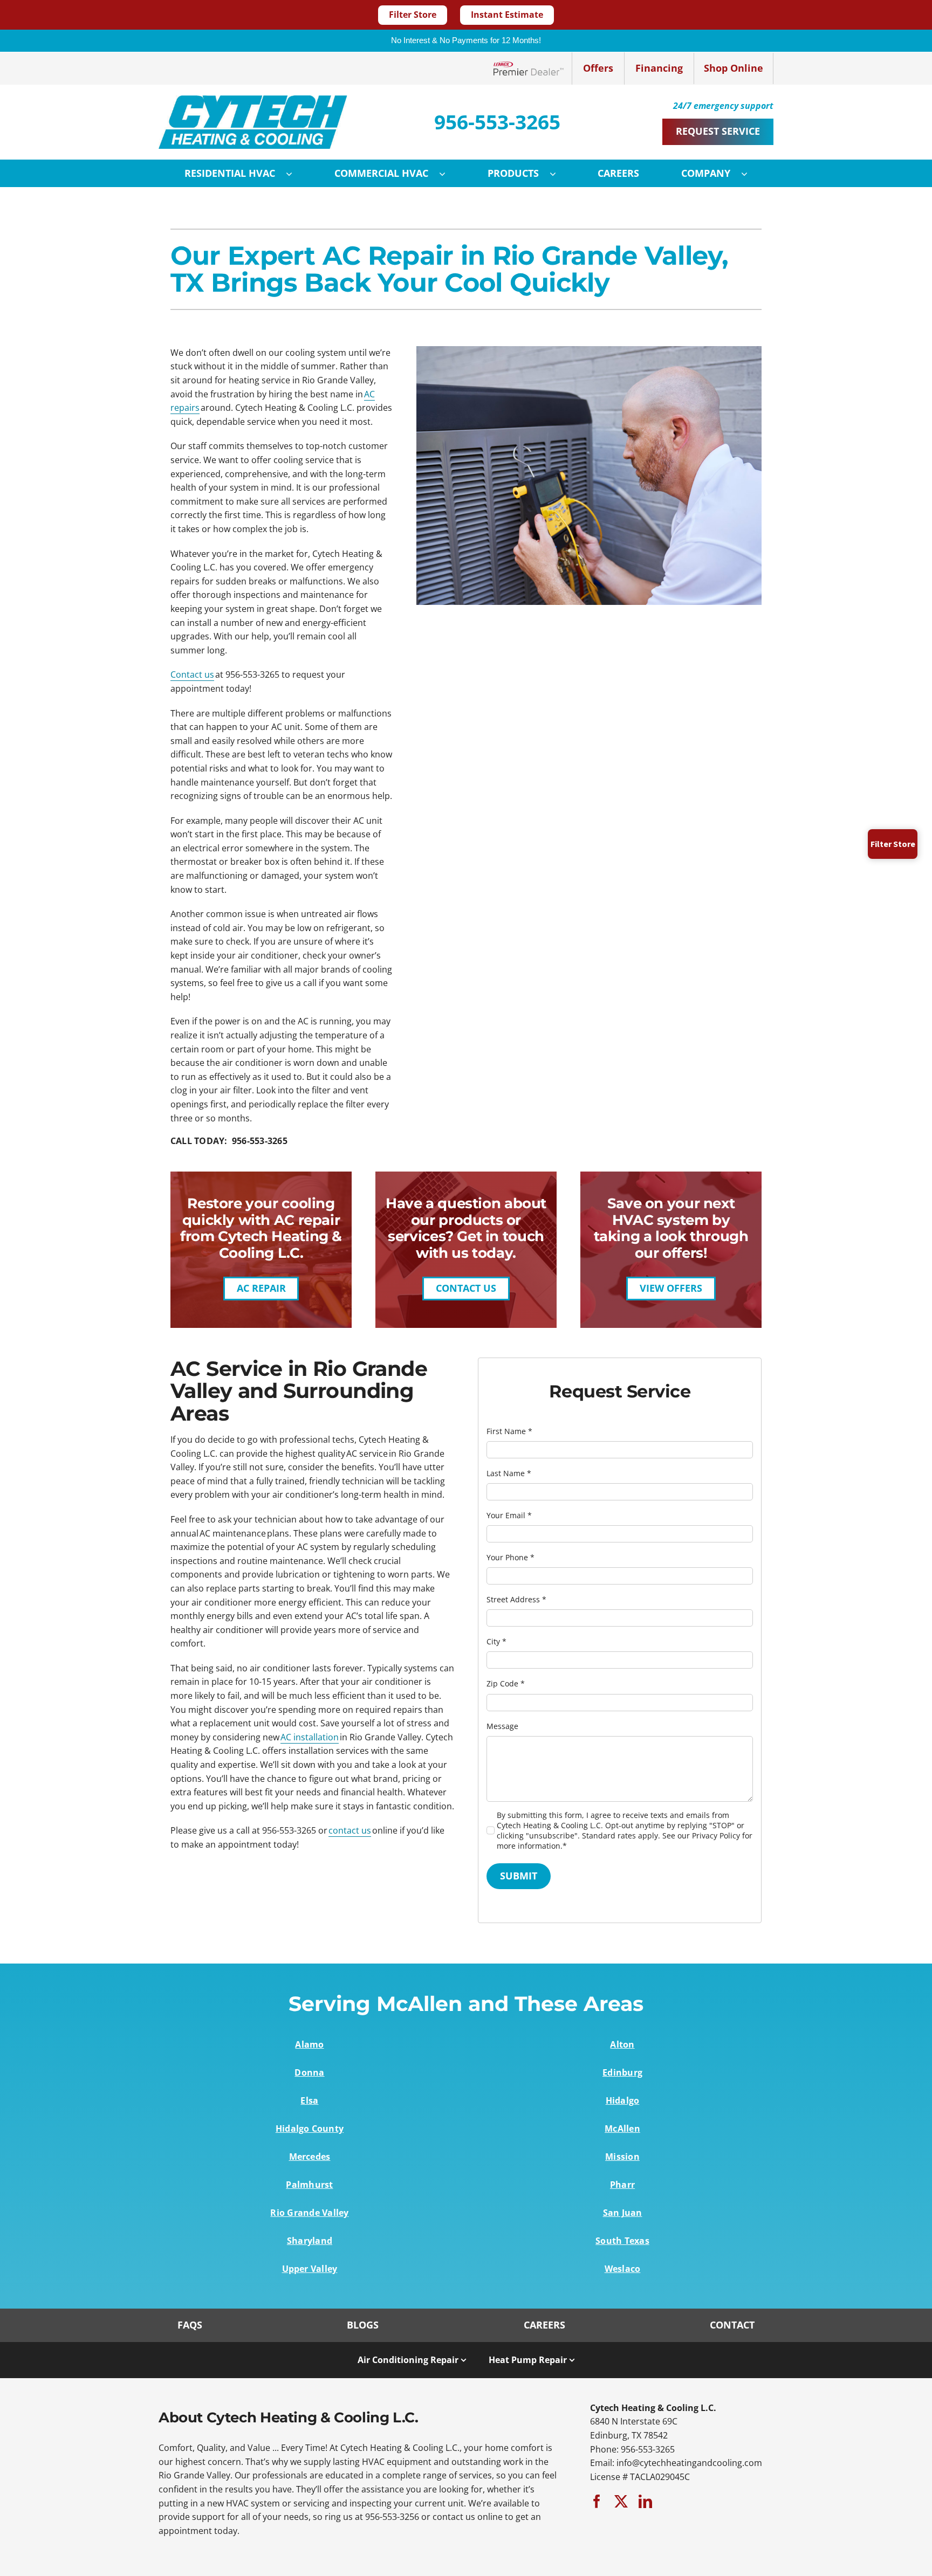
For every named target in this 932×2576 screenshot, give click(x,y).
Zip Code (506, 1683)
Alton (622, 2044)
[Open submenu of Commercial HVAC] (448, 174)
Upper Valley (310, 2269)
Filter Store (413, 15)
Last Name (509, 1473)
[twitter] (621, 2501)
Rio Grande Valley (309, 2213)
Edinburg (622, 2072)
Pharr (622, 2185)
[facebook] (597, 2501)
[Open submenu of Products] (558, 174)
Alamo (309, 2044)
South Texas (622, 2241)
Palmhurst (309, 2185)
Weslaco (623, 2269)
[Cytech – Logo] (253, 100)
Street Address (516, 1599)
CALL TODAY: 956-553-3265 (229, 1141)
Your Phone (510, 1557)
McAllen (622, 2129)
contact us (350, 1830)
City (496, 1641)
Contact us (192, 674)
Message (502, 1726)
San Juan (623, 2213)
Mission (622, 2157)
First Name (509, 1431)
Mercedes (310, 2157)
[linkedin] (645, 2501)
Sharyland (310, 2241)
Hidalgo (623, 2100)
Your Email (509, 1515)
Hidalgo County (310, 2129)
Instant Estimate (507, 15)
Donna (309, 2072)
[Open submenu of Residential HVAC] (294, 174)
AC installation (310, 1737)
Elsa (309, 2100)
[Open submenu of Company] (750, 174)
